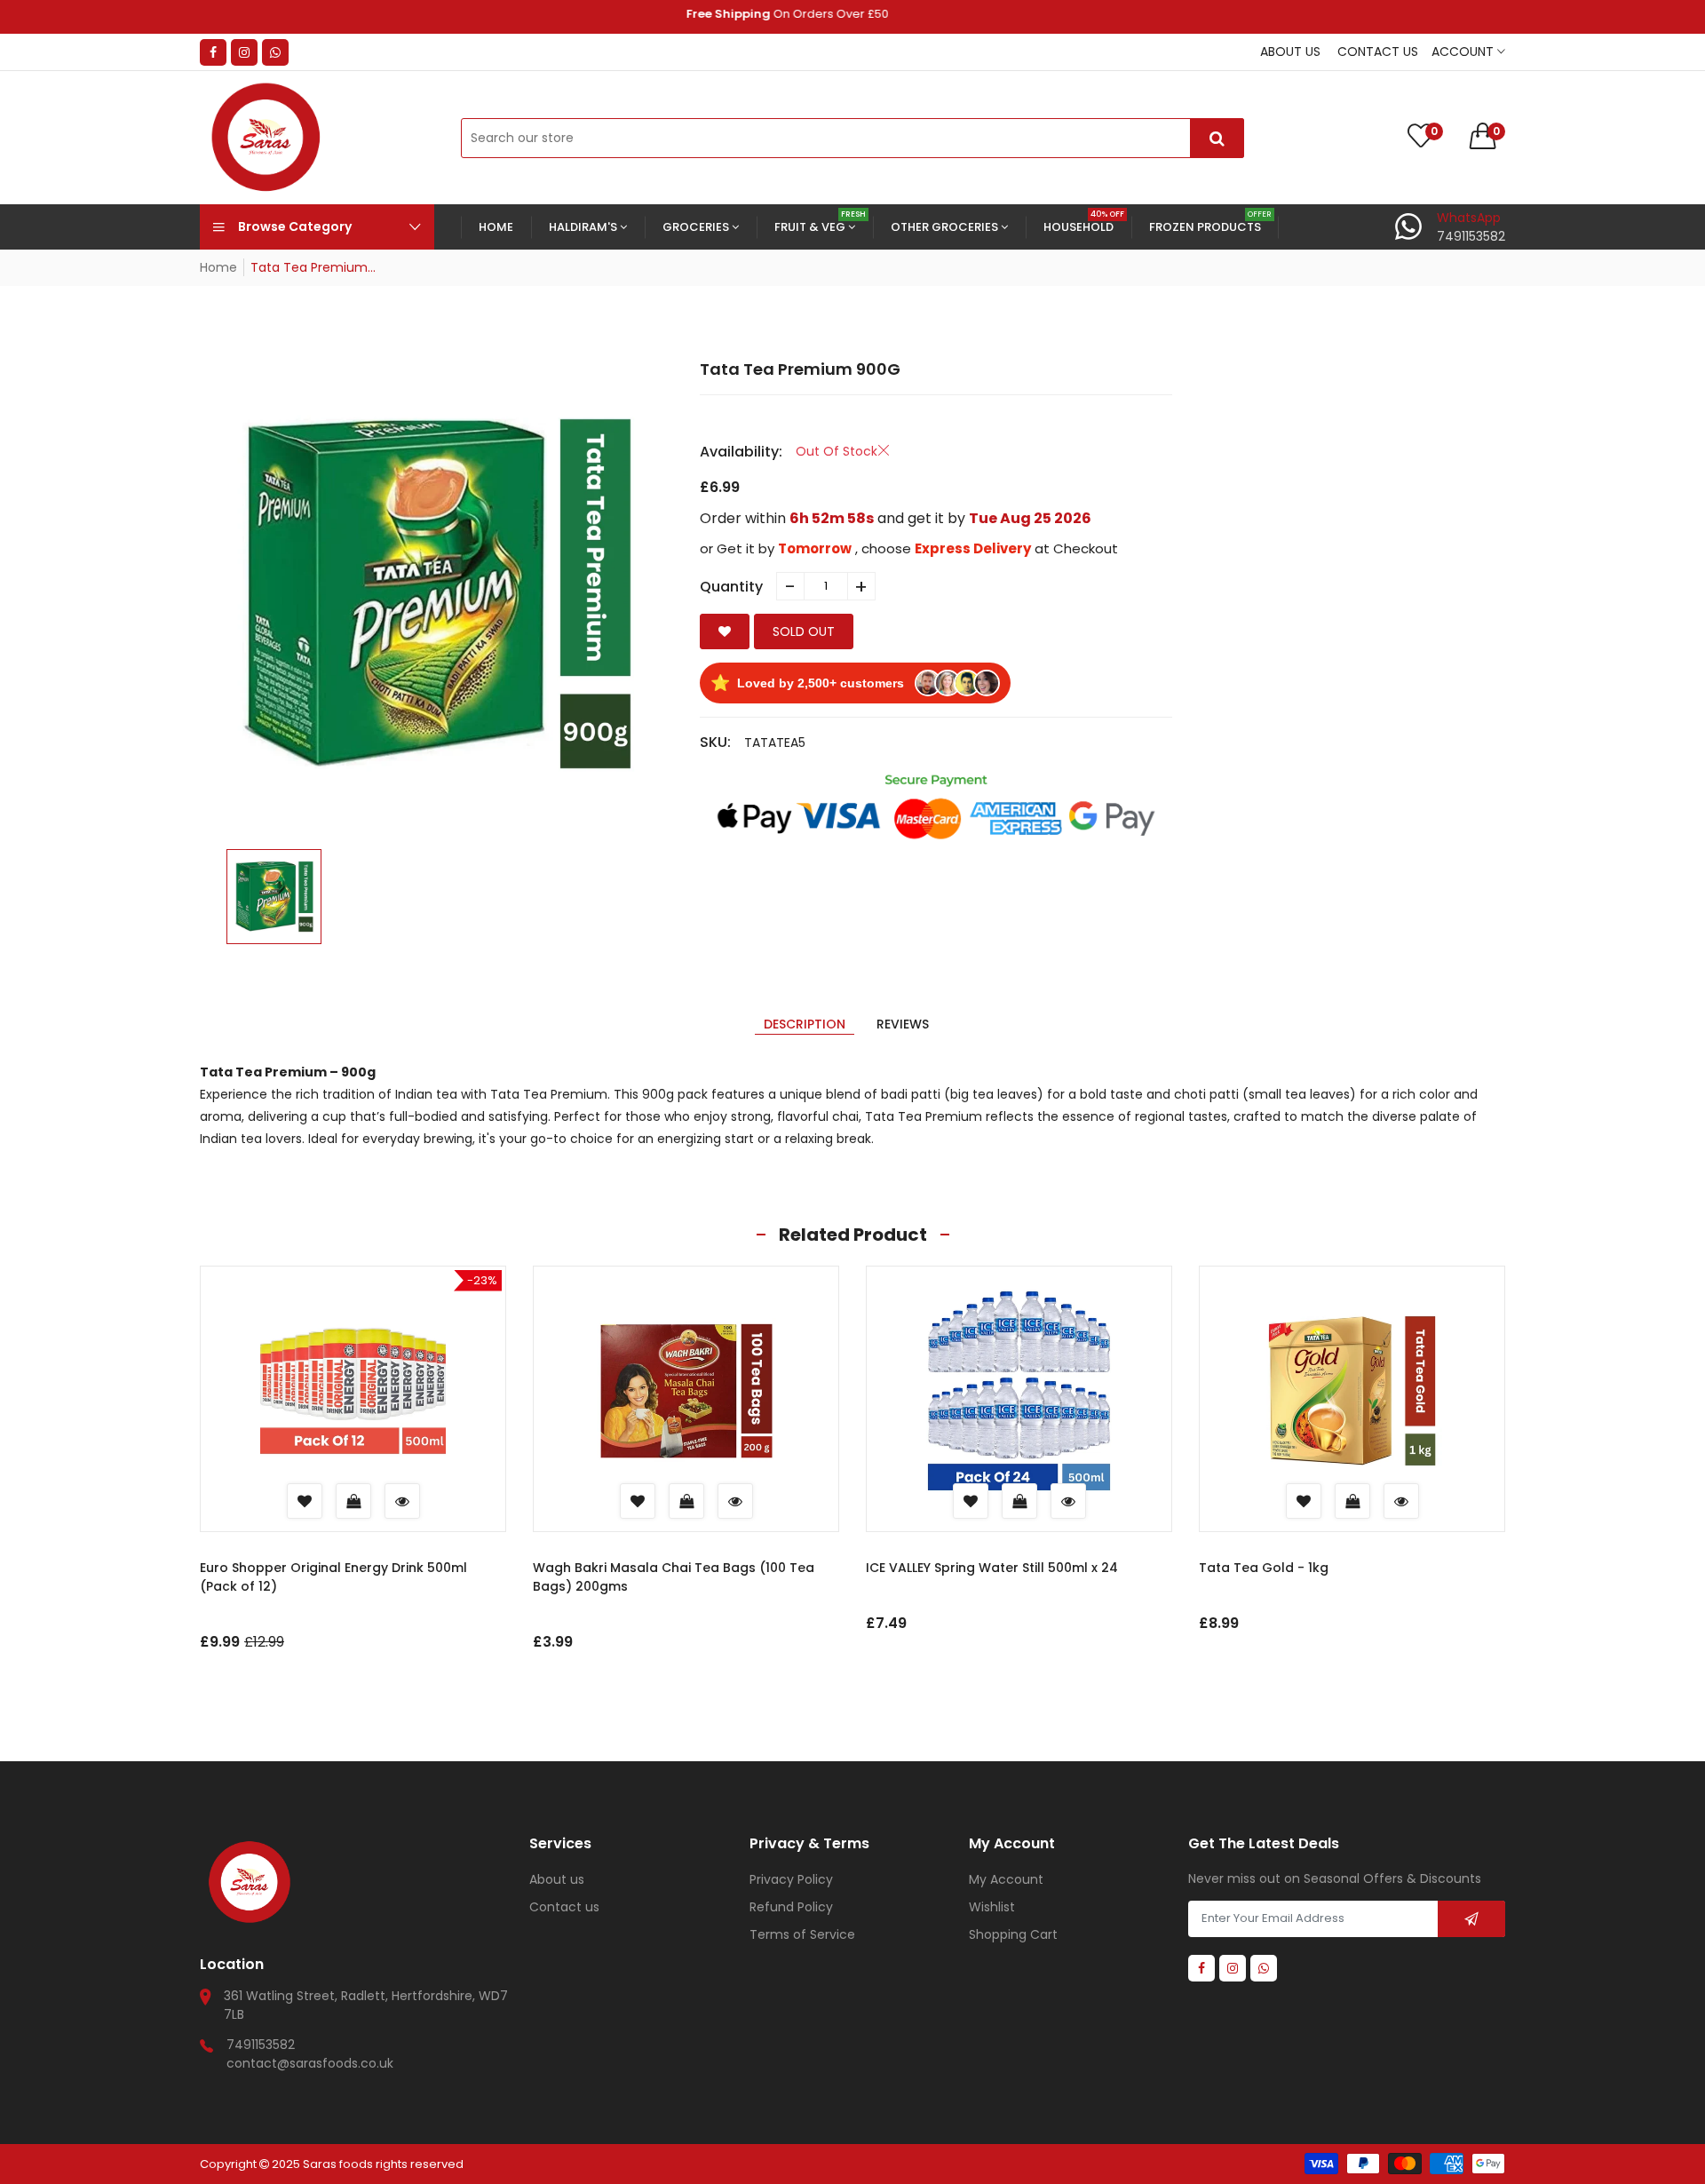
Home (218, 267)
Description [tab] (805, 1024)
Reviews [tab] (903, 1024)
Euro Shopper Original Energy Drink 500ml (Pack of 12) (333, 1577)
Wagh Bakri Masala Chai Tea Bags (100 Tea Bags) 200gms (674, 1577)
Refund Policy (791, 1907)
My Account (1006, 1879)
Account (1464, 52)
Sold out (804, 631)
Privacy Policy (791, 1879)
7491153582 (261, 2045)
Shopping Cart (1013, 1934)
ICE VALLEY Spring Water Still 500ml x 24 (992, 1568)
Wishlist (992, 1907)
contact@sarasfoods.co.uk (310, 2063)
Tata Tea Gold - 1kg (1264, 1568)
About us (1290, 52)
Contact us (1378, 52)
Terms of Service (802, 1934)
